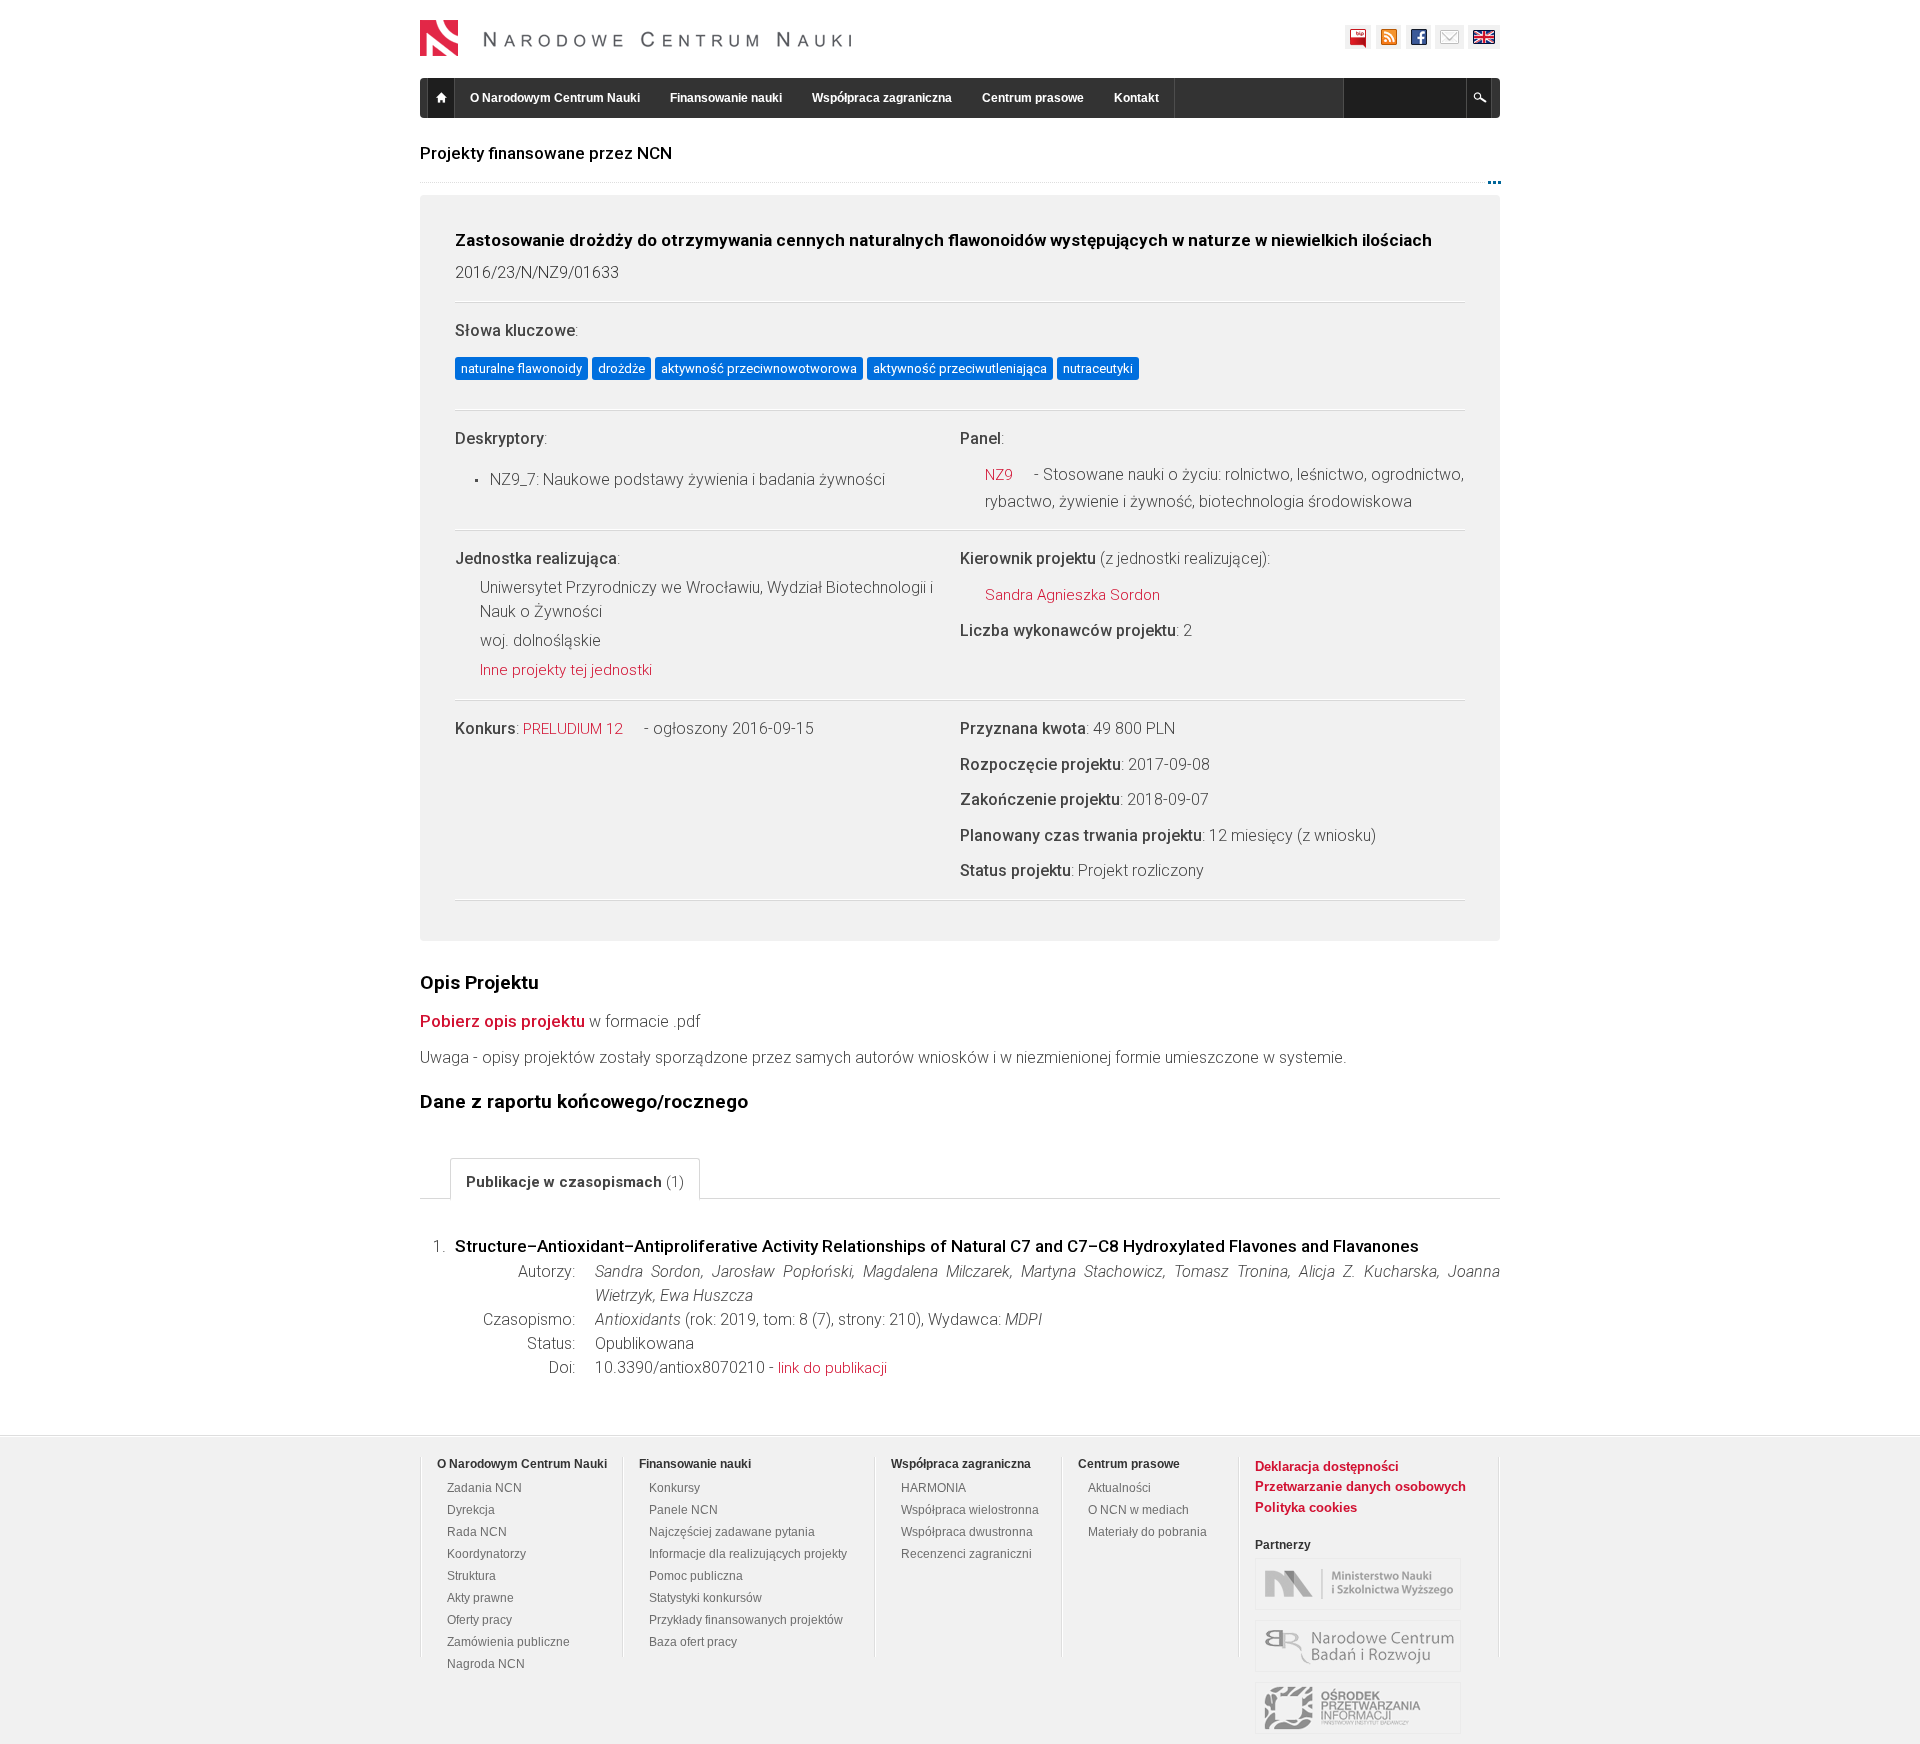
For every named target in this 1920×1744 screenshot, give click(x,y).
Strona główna (441, 98)
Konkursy (674, 1488)
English (1484, 37)
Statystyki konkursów (705, 1598)
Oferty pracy (479, 1620)
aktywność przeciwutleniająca (960, 368)
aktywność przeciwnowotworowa (759, 368)
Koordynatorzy (486, 1554)
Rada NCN (477, 1532)
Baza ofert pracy (693, 1642)
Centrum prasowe (1033, 98)
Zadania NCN (484, 1488)
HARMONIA (933, 1488)
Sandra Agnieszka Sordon (1074, 595)
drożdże (621, 368)
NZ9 (1000, 475)
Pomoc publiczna (696, 1576)
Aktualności (1119, 1488)
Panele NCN (683, 1510)
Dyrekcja (471, 1510)
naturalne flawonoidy (521, 368)
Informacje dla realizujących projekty (748, 1554)
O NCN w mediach (1138, 1510)
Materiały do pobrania (1147, 1532)
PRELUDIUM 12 (574, 729)
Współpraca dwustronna (967, 1532)
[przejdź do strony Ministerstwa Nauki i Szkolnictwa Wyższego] (1363, 1584)
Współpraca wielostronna (970, 1510)
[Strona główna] (636, 38)
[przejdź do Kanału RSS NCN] (1388, 37)
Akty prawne (480, 1598)
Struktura (471, 1576)
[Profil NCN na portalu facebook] (1418, 37)
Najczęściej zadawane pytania (732, 1532)
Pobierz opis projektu (502, 1021)
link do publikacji (832, 1368)
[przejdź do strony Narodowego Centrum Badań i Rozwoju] (1363, 1646)
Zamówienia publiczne (508, 1642)
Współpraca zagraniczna (882, 98)
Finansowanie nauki (726, 98)
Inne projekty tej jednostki (568, 670)
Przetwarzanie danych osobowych (1360, 1486)
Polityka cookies (1306, 1507)
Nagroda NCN (486, 1664)
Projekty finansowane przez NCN (546, 153)
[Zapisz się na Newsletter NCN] (1449, 37)
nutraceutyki (1098, 368)
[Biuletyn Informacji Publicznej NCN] (1358, 37)
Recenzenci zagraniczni (966, 1554)
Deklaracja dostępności (1327, 1466)
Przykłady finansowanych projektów (746, 1620)
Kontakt (1136, 98)
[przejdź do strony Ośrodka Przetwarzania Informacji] (1363, 1708)
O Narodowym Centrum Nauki (555, 98)
